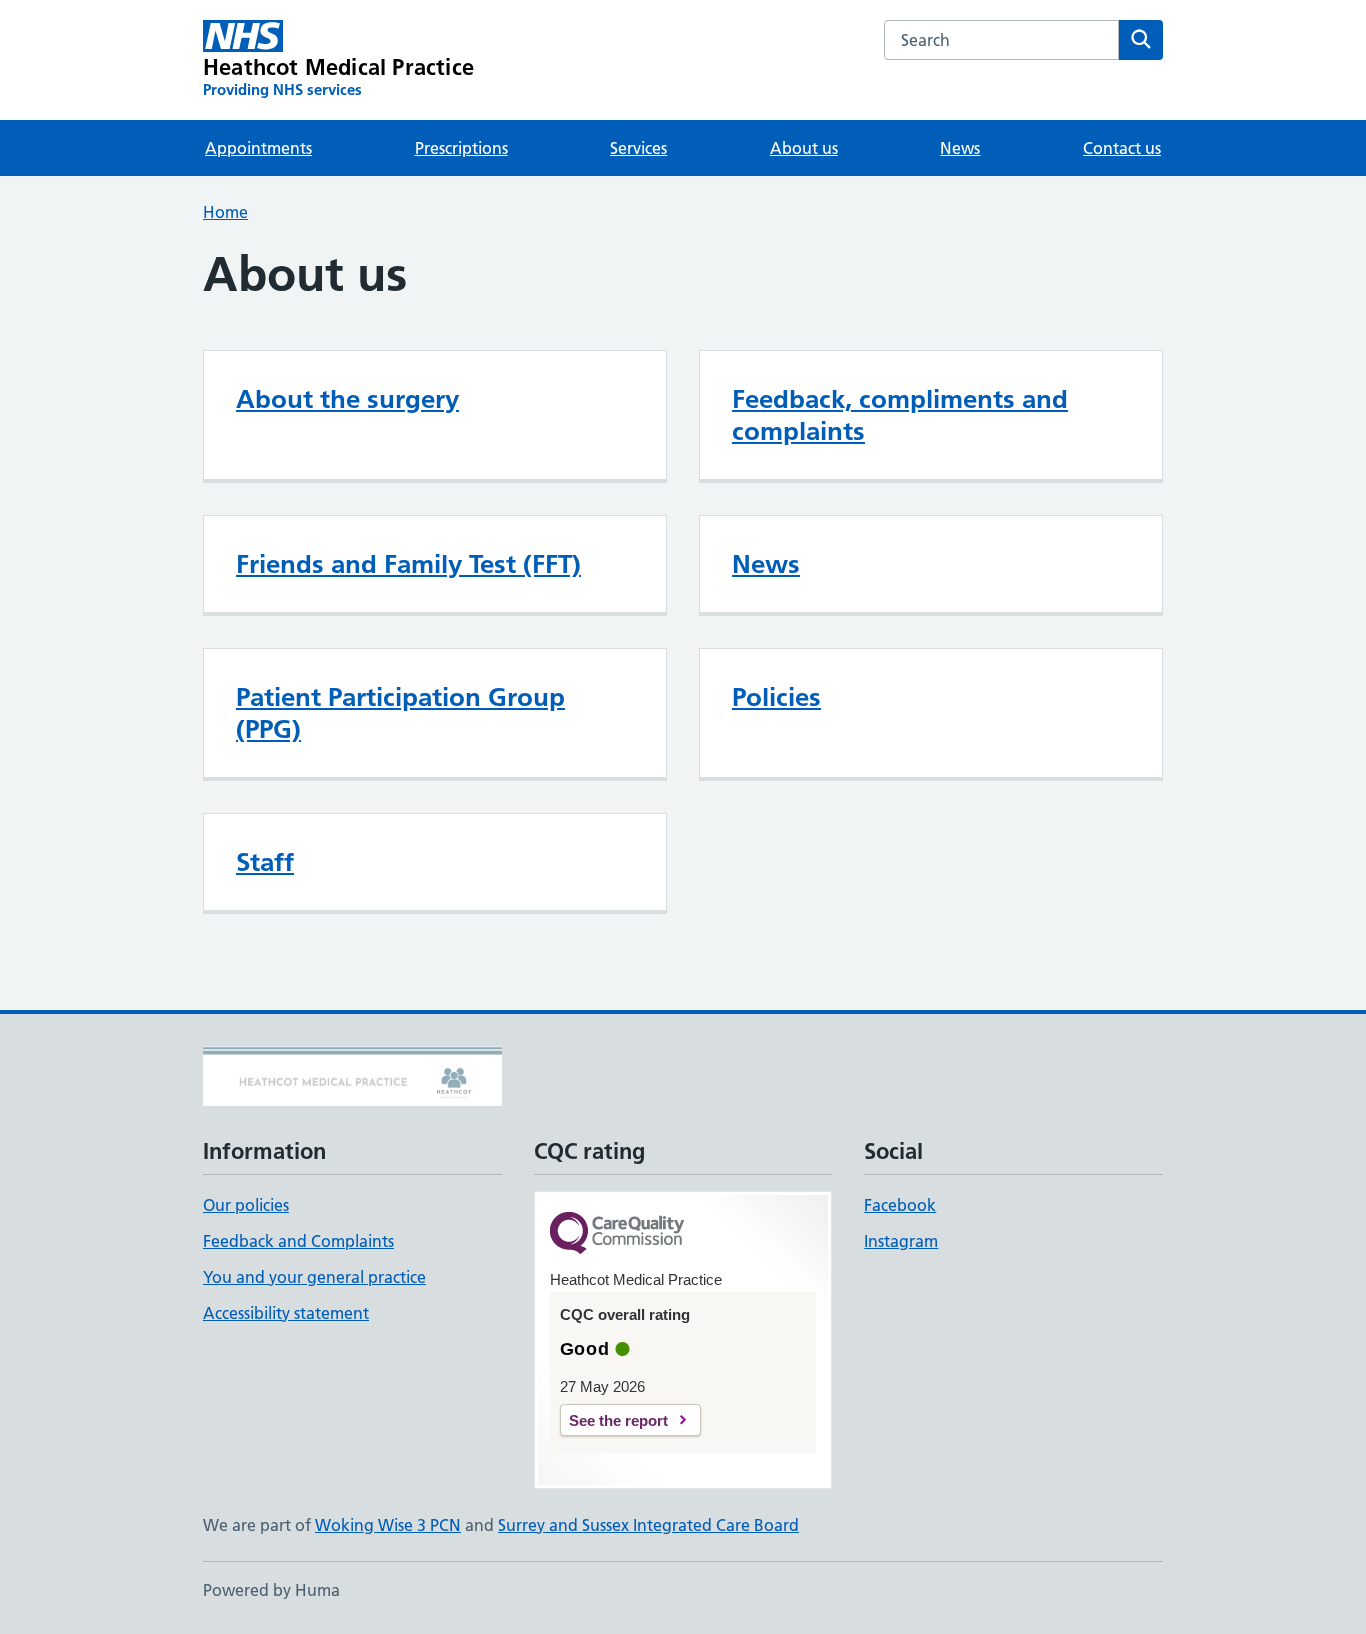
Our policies (246, 1205)
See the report (618, 1420)
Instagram (901, 1241)
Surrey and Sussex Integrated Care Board (648, 1525)
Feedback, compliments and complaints (900, 415)
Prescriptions (461, 148)
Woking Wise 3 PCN (388, 1525)
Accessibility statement (286, 1313)
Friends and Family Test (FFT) (408, 564)
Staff (265, 862)
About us (804, 148)
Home (225, 212)
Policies (776, 697)
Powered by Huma (271, 1590)
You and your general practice (314, 1277)
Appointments (258, 148)
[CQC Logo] (617, 1234)
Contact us (1122, 148)
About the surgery (347, 399)
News (960, 148)
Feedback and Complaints (298, 1241)
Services (638, 148)
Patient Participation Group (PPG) (400, 713)
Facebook (900, 1205)
